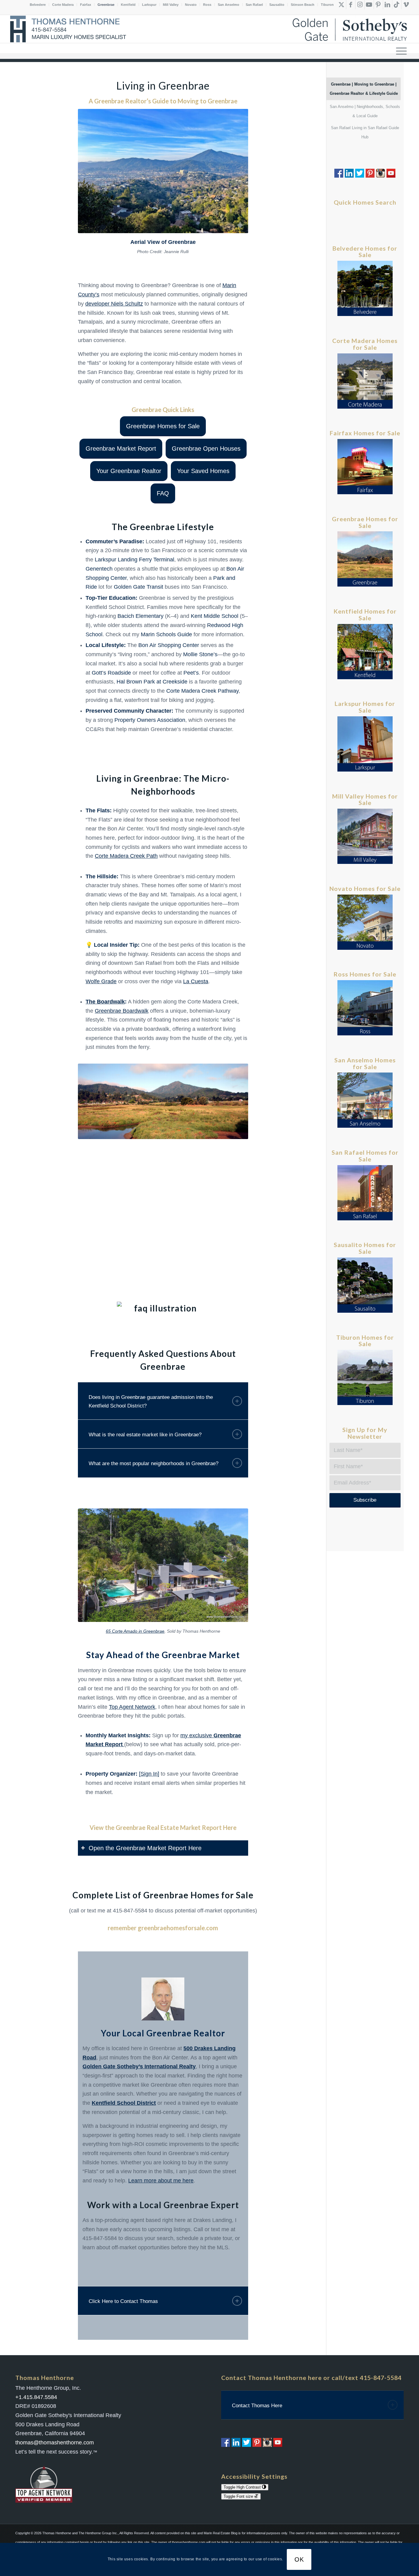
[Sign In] (149, 1774)
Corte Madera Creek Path (126, 856)
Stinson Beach (303, 5)
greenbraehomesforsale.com (178, 1928)
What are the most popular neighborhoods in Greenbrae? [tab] (154, 1463)
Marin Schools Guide (166, 634)
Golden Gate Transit (138, 587)
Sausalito (277, 5)
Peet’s (191, 673)
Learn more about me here (161, 2181)
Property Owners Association (150, 720)
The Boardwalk (105, 1002)
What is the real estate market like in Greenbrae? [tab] (145, 1435)
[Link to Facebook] (351, 5)
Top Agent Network (132, 1707)
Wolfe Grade (101, 981)
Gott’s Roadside (111, 673)
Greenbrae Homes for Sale (198, 1895)
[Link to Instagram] (360, 5)
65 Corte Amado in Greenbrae (135, 1631)
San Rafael (254, 5)
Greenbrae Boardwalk (122, 1011)
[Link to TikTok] (397, 5)
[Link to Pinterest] (378, 5)
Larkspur (149, 5)
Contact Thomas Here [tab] (257, 2406)
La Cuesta (196, 981)
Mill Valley (171, 5)
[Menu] (401, 51)
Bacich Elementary (140, 616)
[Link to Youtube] (369, 5)
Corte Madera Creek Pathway (202, 691)
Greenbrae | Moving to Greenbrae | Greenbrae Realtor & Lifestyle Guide (364, 89)
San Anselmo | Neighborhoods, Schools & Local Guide (365, 111)
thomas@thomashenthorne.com (55, 2443)
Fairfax (86, 5)
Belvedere (38, 5)
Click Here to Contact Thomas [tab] (123, 2301)
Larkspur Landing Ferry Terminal (135, 560)
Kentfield (128, 5)
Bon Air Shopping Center (169, 645)
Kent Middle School (215, 616)
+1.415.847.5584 (36, 2397)
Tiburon (327, 5)
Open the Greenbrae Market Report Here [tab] (145, 1848)
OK (299, 2559)
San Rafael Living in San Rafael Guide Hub (365, 132)
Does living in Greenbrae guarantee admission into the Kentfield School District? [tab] (151, 1402)
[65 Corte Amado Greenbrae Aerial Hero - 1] (163, 1565)
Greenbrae (106, 5)
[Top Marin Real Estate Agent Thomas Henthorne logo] (70, 29)
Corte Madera (63, 5)
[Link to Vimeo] (406, 5)
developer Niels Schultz (114, 304)
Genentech (99, 569)
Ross (207, 5)
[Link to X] (342, 5)
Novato (191, 5)
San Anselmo (229, 5)
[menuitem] (401, 51)
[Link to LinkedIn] (388, 5)
